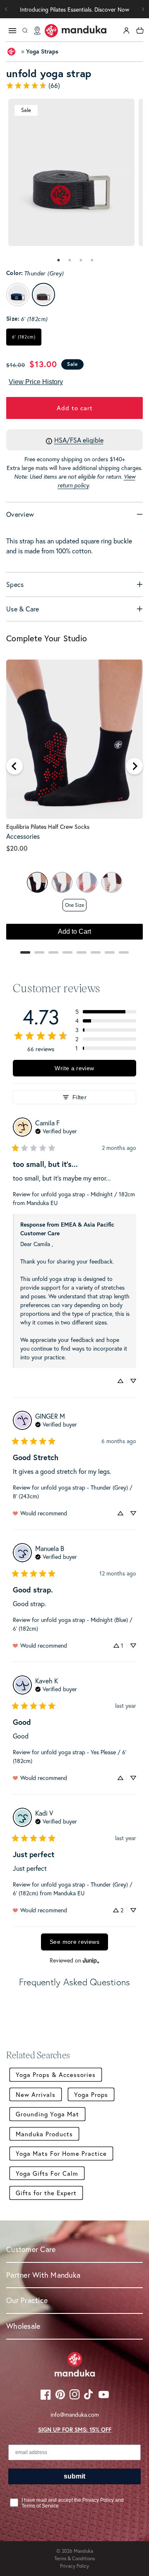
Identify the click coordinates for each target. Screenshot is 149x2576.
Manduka (83, 2551)
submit (74, 2476)
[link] (74, 85)
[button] (143, 9)
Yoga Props (91, 2094)
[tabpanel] (71, 172)
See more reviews (74, 1942)
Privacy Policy (74, 2566)
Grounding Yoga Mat (47, 2114)
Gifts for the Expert (46, 2193)
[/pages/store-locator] (37, 31)
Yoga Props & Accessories (56, 2074)
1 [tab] (58, 260)
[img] (56, 1130)
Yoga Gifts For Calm (47, 2173)
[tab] (58, 260)
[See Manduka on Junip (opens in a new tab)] (91, 1961)
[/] (76, 31)
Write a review (74, 1068)
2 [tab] (70, 260)
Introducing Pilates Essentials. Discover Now (74, 9)
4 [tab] (92, 260)
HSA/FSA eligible (79, 440)
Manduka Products (44, 2134)
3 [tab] (81, 260)
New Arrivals (36, 2094)
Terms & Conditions (74, 2558)
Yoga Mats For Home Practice (61, 2153)
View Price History (36, 382)
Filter (79, 1097)
